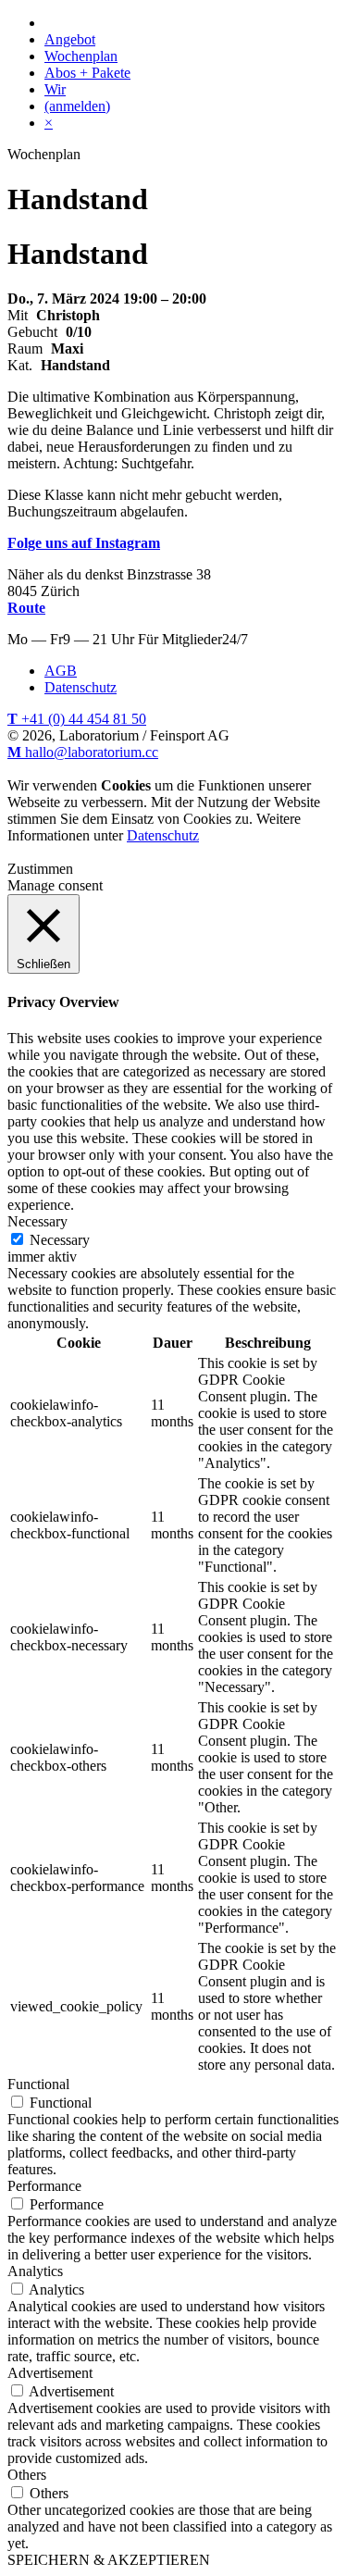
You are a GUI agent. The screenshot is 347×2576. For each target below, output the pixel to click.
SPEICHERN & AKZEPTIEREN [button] (109, 2560)
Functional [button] (38, 2084)
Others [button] (27, 2475)
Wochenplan (81, 56)
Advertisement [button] (50, 2373)
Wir (55, 89)
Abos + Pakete (87, 73)
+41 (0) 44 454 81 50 (77, 719)
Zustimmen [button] (40, 869)
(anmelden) (77, 106)
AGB (61, 671)
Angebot (70, 39)
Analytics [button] (35, 2271)
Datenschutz (81, 687)
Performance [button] (44, 2186)
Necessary (60, 1240)
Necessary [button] (37, 1221)
